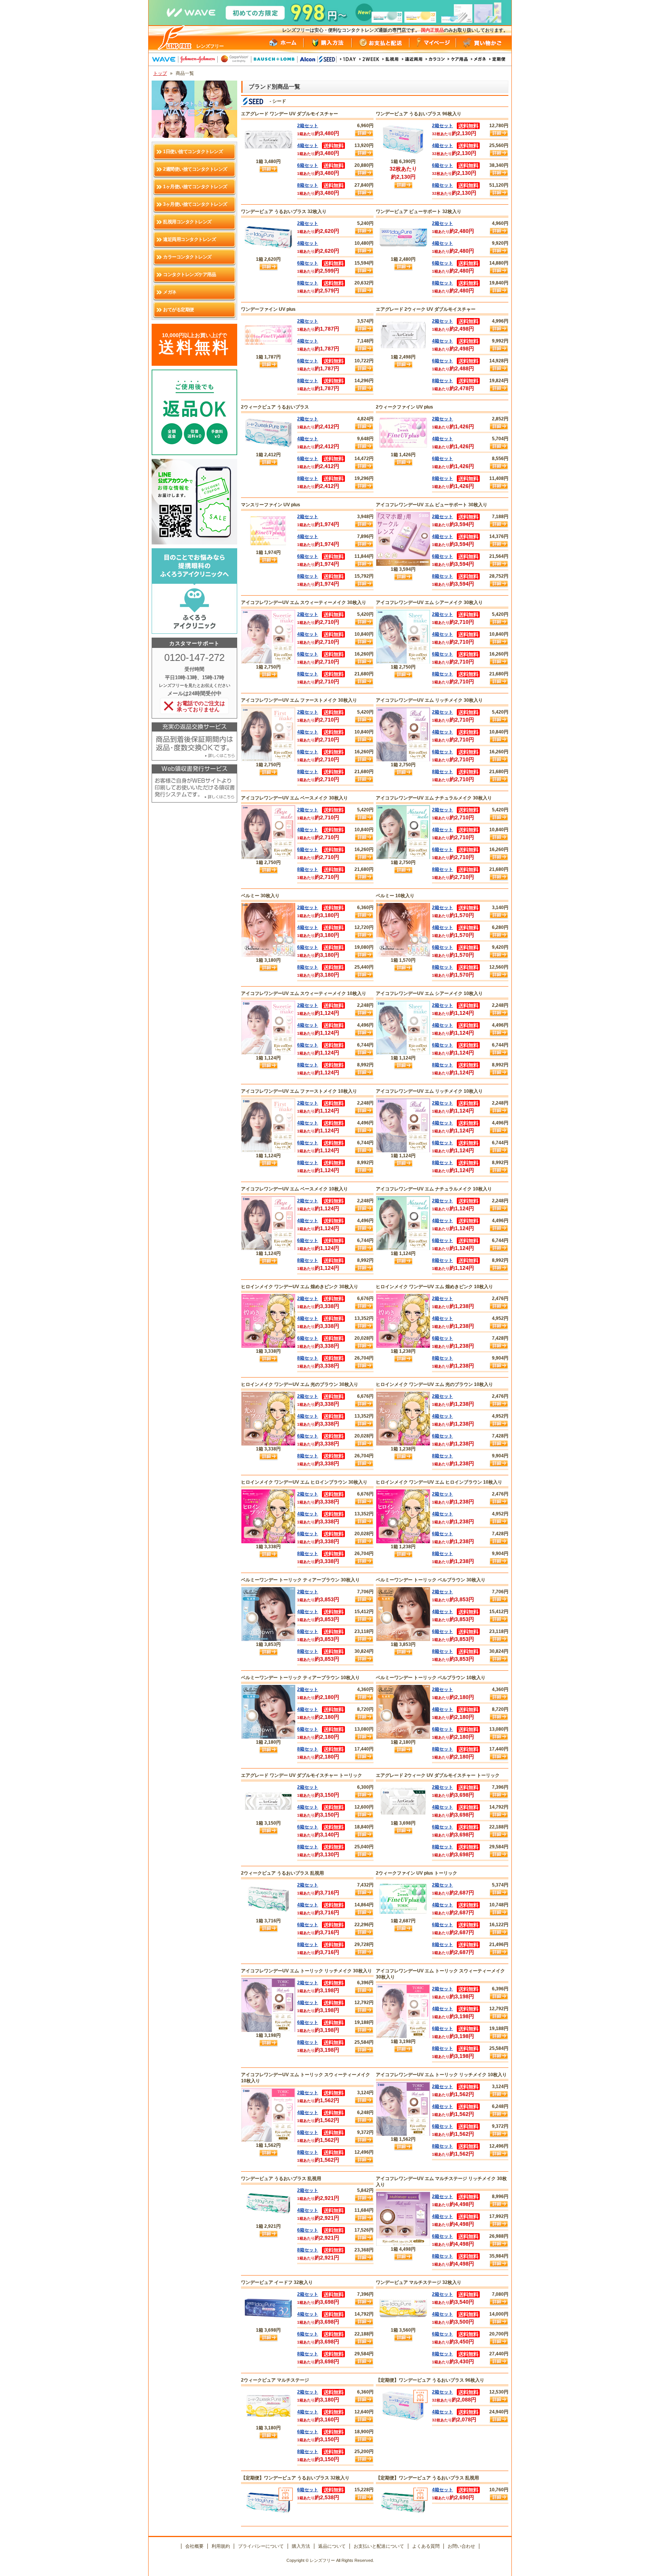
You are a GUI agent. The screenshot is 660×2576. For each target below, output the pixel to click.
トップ (160, 73)
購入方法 (301, 2546)
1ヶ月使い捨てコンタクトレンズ (195, 187)
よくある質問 (426, 2546)
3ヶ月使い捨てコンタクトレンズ (195, 204)
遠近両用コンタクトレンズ (189, 239)
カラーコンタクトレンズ (187, 257)
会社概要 (194, 2546)
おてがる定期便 (179, 310)
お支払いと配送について (379, 2546)
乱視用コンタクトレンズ (187, 222)
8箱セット (308, 185)
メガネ (170, 292)
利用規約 (221, 2546)
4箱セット (308, 145)
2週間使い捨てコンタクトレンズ (195, 169)
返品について (332, 2546)
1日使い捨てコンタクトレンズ (193, 152)
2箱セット (308, 126)
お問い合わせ (461, 2546)
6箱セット (308, 165)
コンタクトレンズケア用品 (189, 275)
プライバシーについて (261, 2546)
